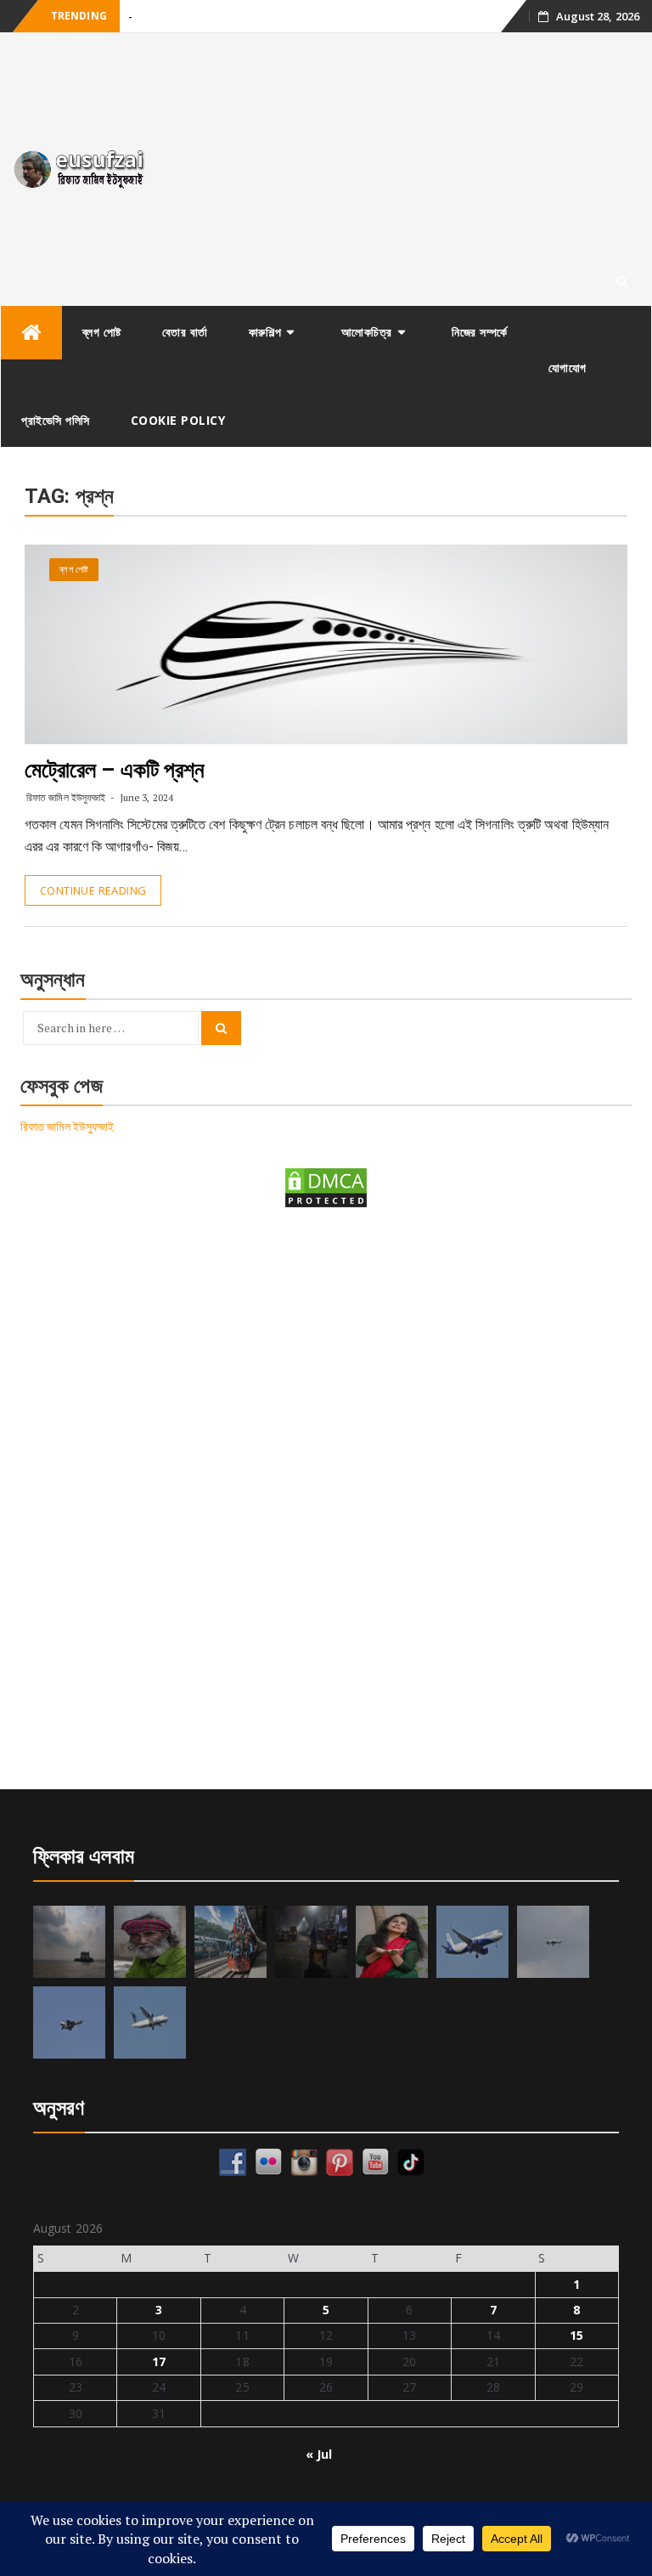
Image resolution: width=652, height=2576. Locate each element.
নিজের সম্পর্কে (480, 332)
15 (576, 2335)
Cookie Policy (178, 420)
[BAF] (553, 1942)
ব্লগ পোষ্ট (102, 332)
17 (159, 2361)
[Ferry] (69, 1942)
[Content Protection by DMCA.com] (326, 1186)
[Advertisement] (407, 169)
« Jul (319, 2454)
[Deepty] (392, 1942)
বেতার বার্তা (185, 332)
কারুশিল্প (265, 332)
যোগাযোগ (568, 367)
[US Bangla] (150, 2022)
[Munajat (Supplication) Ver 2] (230, 1942)
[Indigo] (472, 1942)
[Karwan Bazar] (311, 1942)
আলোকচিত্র (367, 332)
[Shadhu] (150, 1942)
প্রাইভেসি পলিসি (56, 420)
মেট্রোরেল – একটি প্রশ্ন (115, 770)
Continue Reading (93, 890)
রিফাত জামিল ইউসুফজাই (66, 797)
